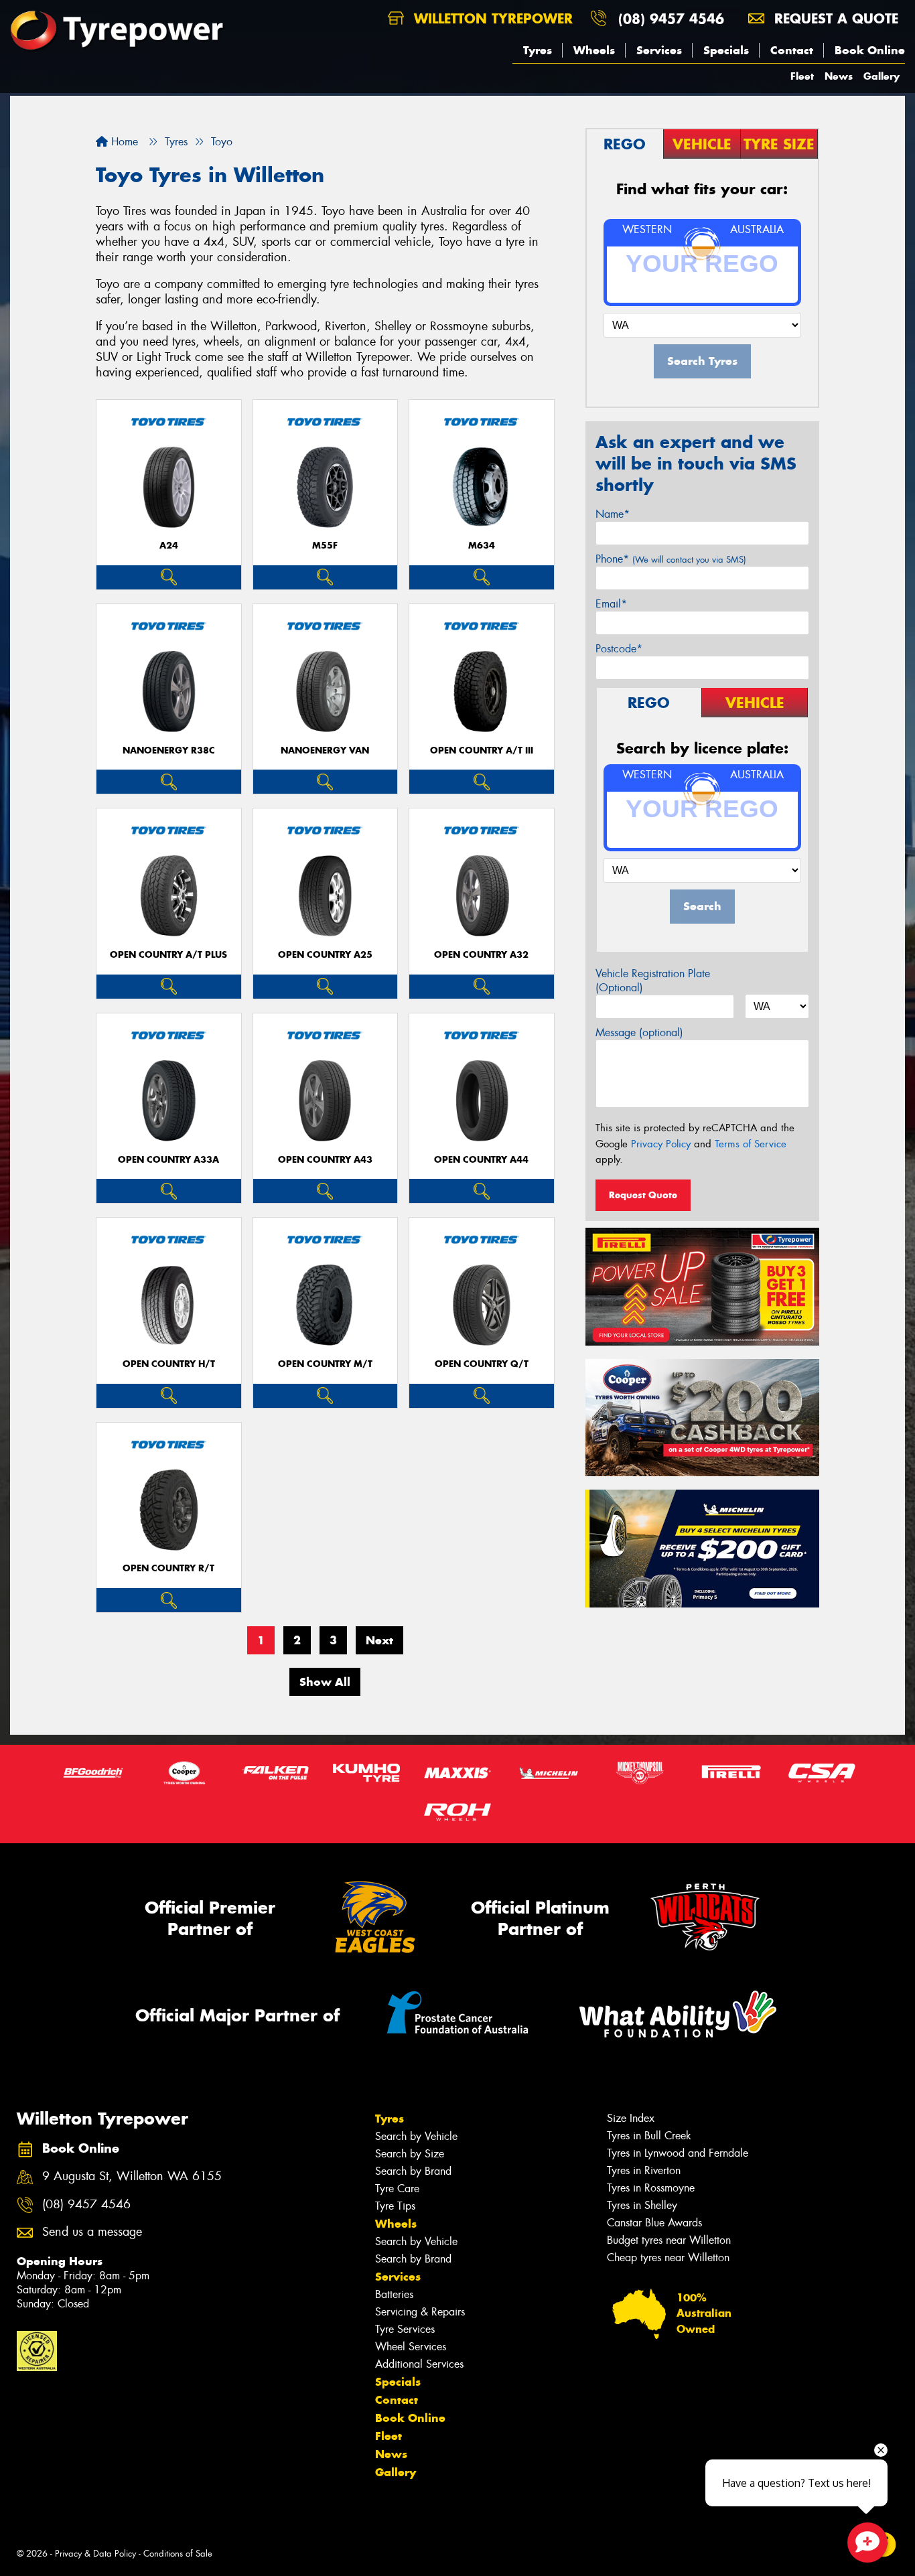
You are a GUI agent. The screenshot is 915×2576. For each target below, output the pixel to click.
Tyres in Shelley (642, 2205)
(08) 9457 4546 (671, 18)
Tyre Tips (395, 2206)
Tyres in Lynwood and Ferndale (678, 2153)
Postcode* (619, 649)
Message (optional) (639, 1032)
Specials (726, 50)
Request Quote (643, 1195)
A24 (169, 546)
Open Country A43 (325, 1160)
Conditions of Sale (178, 2554)
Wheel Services (411, 2347)
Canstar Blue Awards (654, 2223)
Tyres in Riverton (644, 2170)
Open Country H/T (169, 1364)
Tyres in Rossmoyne (651, 2188)
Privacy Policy (661, 1144)
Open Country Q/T (482, 1364)
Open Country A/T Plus (168, 955)
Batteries (394, 2294)
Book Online (870, 50)
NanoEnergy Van (325, 750)
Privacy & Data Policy (95, 2554)
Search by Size (410, 2154)
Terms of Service (751, 1144)
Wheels (594, 50)
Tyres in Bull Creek (649, 2136)
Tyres (538, 50)
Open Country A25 (325, 955)
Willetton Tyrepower (491, 18)
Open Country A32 (481, 955)
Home (123, 142)
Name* (613, 514)
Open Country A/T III (482, 750)
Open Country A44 (481, 1160)
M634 (482, 546)
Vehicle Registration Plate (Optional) (653, 981)
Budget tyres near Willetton (669, 2240)
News (839, 76)
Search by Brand (413, 2171)
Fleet (802, 76)
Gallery (882, 76)
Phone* (671, 559)
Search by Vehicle (416, 2136)
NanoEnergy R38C (169, 750)
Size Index (631, 2118)
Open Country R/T (168, 1568)
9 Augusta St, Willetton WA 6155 (132, 2176)
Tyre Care (397, 2189)
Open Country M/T (325, 1364)
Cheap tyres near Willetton (668, 2258)
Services (659, 50)
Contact (792, 50)
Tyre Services (405, 2329)
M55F (325, 546)
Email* (611, 604)
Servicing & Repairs (420, 2312)
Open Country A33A (168, 1160)
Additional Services (419, 2364)
